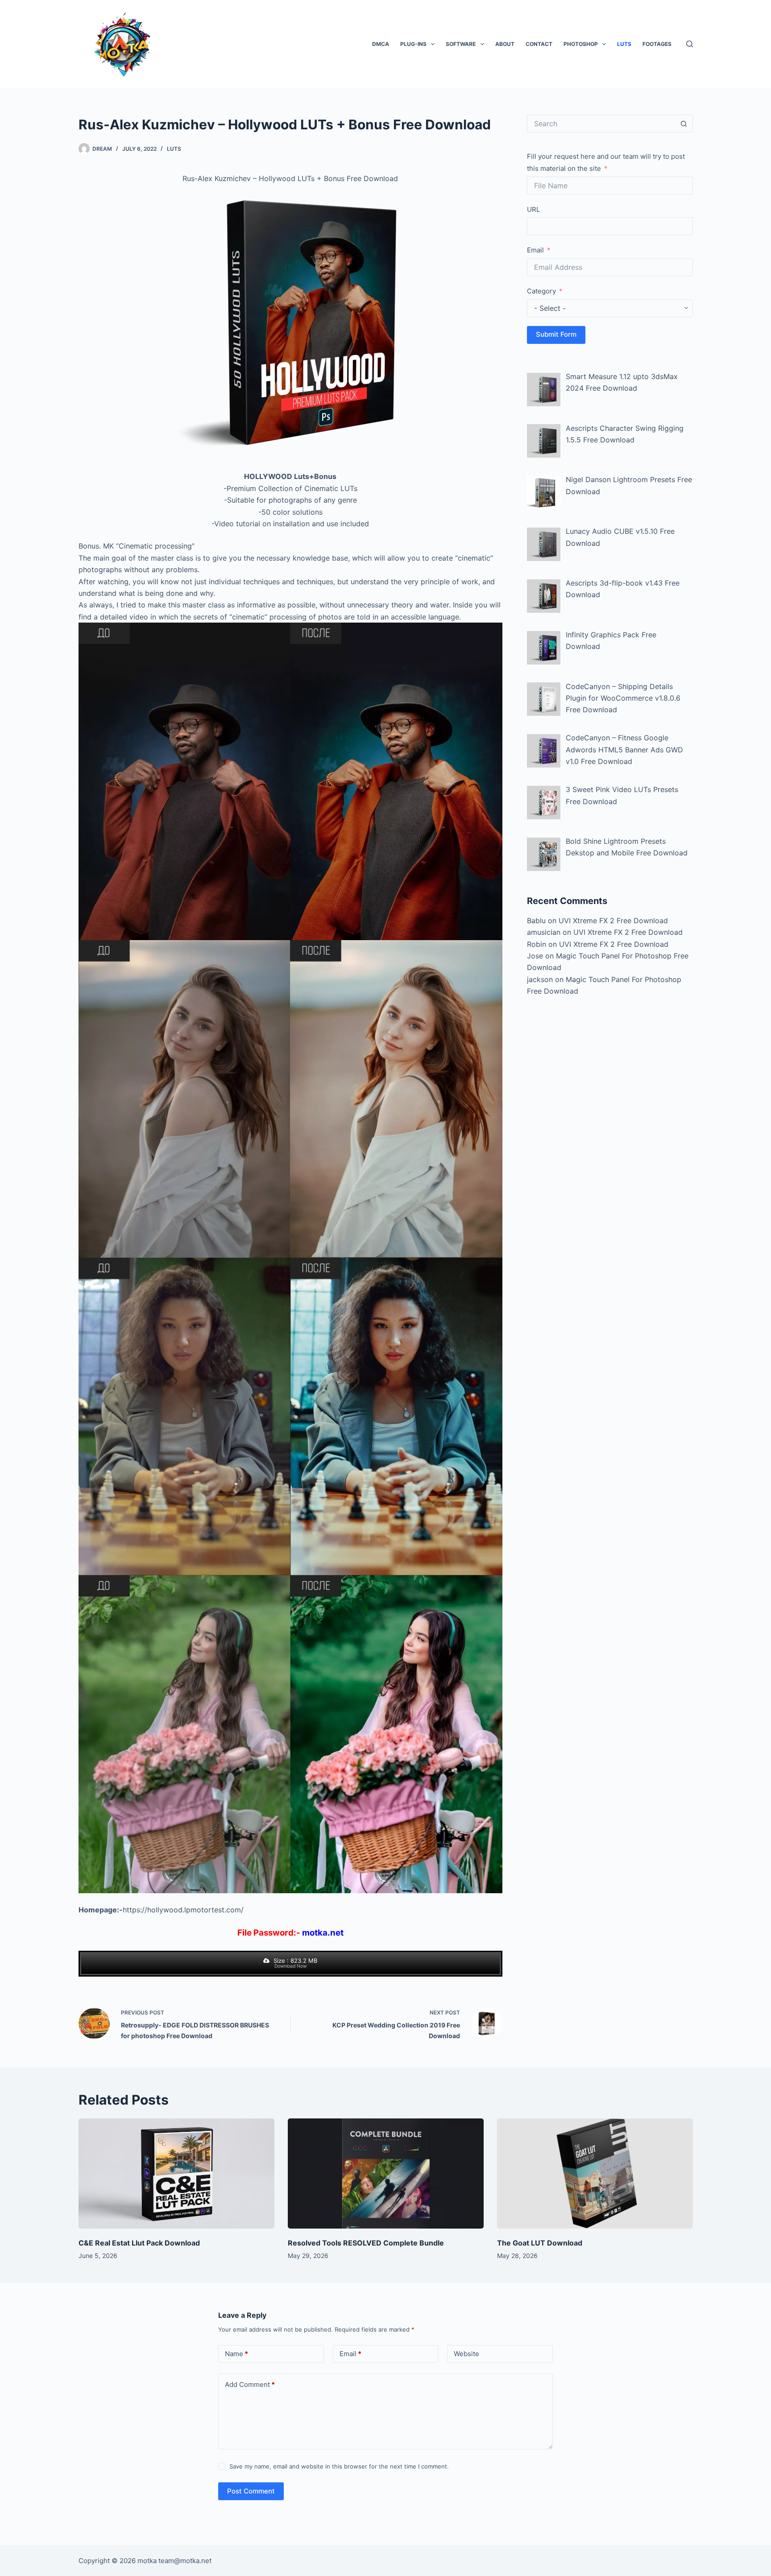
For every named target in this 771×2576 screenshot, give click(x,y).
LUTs (624, 44)
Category (541, 291)
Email (535, 250)
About (505, 44)
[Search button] (684, 124)
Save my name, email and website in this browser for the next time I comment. (339, 2466)
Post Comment (251, 2491)
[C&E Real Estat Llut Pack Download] (176, 2173)
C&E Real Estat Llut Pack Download (139, 2243)
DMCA (381, 44)
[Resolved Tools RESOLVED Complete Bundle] (386, 2173)
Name (236, 2354)
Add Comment (250, 2384)
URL (533, 209)
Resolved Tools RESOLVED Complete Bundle (366, 2243)
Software (461, 44)
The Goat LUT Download (540, 2243)
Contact (539, 44)
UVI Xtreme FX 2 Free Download (613, 921)
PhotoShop (581, 44)
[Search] (690, 44)
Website (466, 2354)
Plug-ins (413, 44)
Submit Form (556, 334)
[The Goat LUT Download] (595, 2173)
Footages (657, 44)
